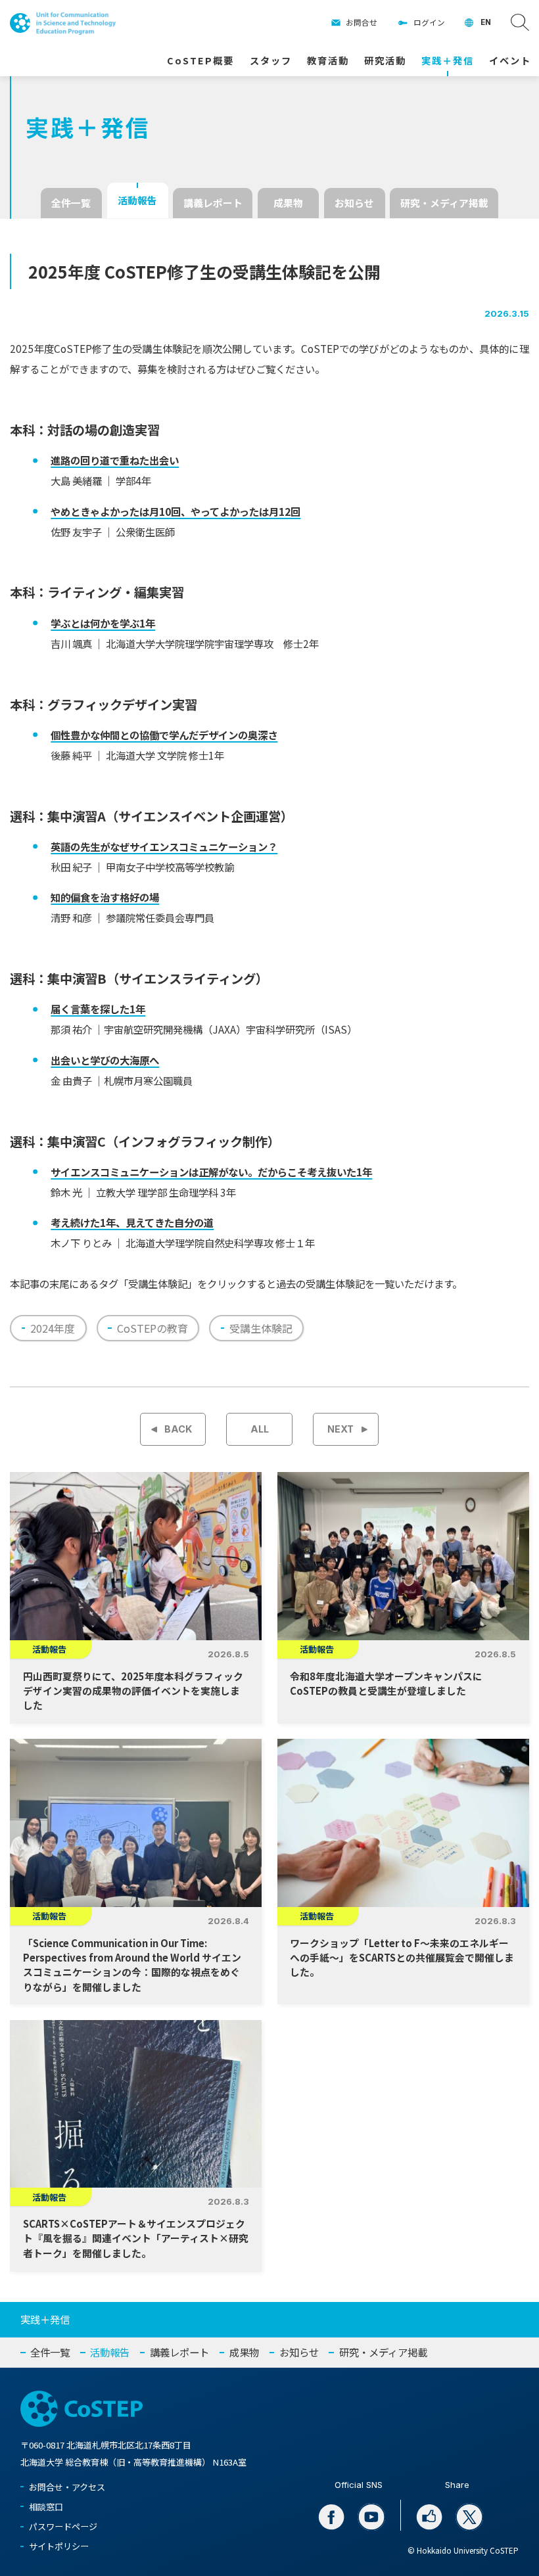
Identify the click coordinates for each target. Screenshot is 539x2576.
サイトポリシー (59, 2546)
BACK (178, 1429)
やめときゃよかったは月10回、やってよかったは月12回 (176, 511)
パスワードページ (63, 2526)
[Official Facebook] (331, 2517)
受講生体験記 (261, 1328)
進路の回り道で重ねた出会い (115, 460)
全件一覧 (71, 203)
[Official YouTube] (371, 2517)
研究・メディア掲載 (444, 203)
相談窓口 (46, 2507)
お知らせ (354, 203)
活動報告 (137, 200)
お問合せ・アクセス (67, 2487)
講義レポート (213, 203)
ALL (260, 1429)
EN (486, 22)
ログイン (429, 22)
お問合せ (362, 22)
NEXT (340, 1429)
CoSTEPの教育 (152, 1328)
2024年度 (53, 1328)
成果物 (288, 203)
